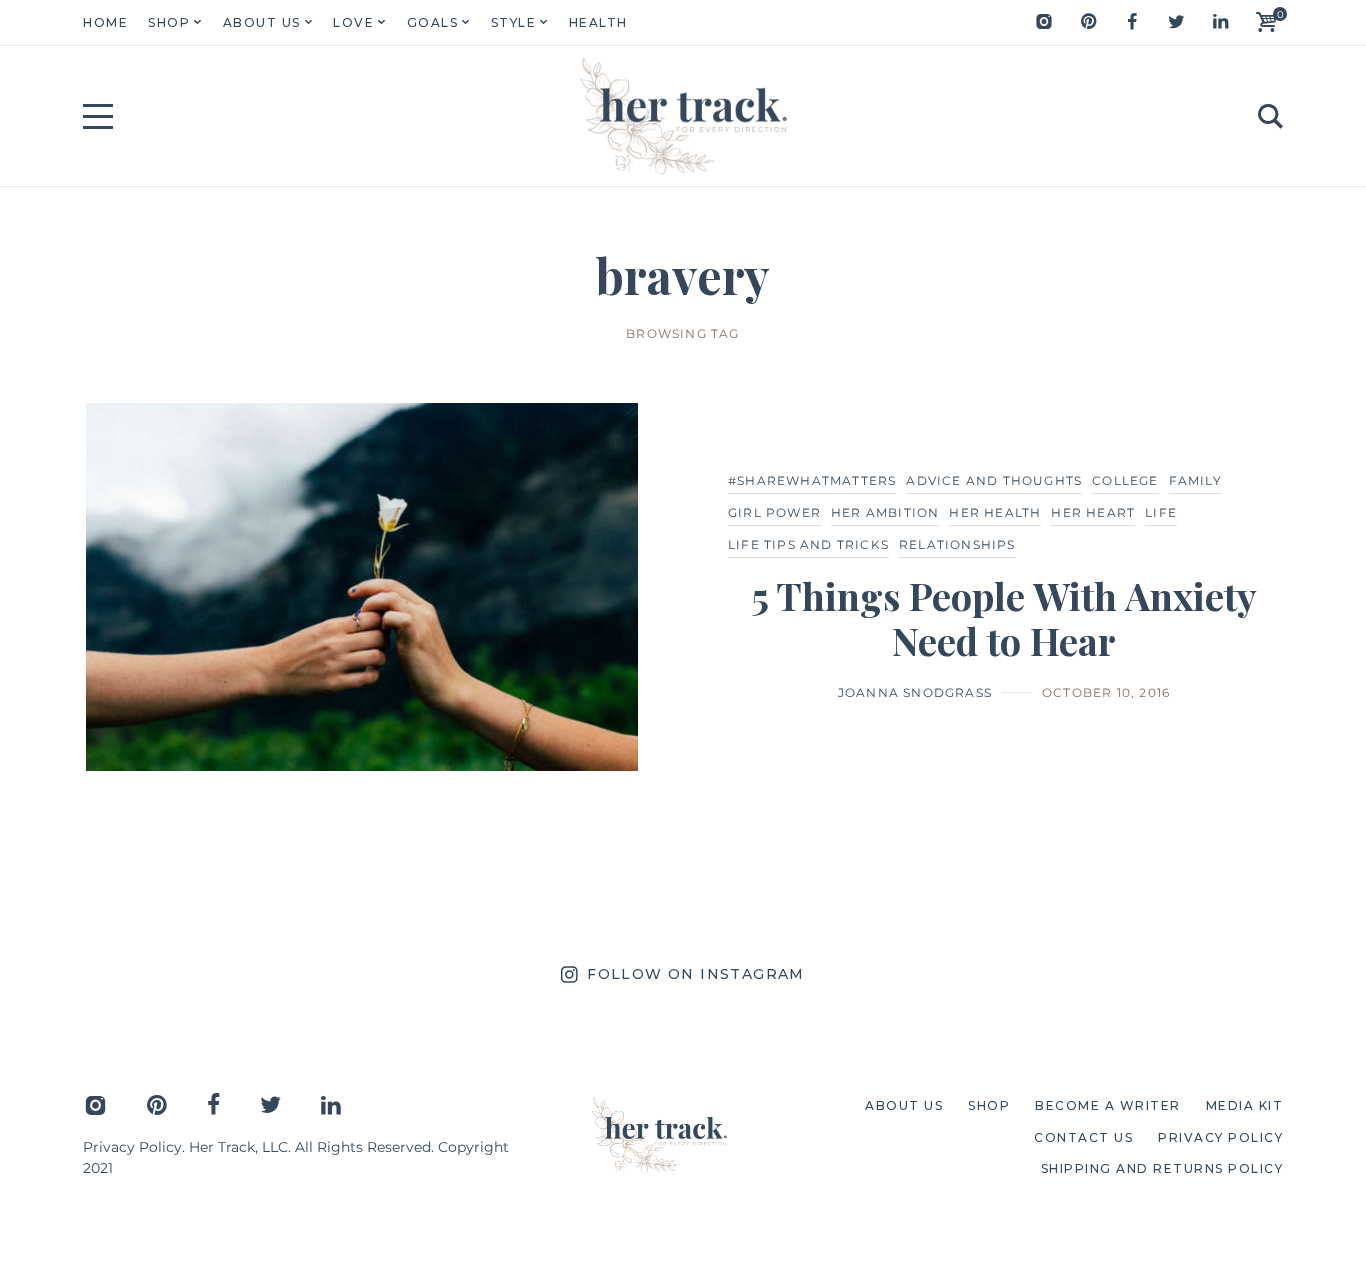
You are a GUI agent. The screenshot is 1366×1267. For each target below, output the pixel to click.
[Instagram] (1044, 22)
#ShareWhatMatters (812, 480)
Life (1161, 512)
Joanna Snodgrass (915, 692)
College (1125, 480)
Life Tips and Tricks (808, 544)
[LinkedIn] (1220, 22)
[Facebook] (1132, 22)
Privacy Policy (132, 1147)
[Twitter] (1176, 22)
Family (1195, 480)
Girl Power (774, 512)
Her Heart (1093, 512)
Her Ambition (885, 512)
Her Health (995, 512)
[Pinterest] (1088, 22)
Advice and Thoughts (994, 480)
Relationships (957, 544)
